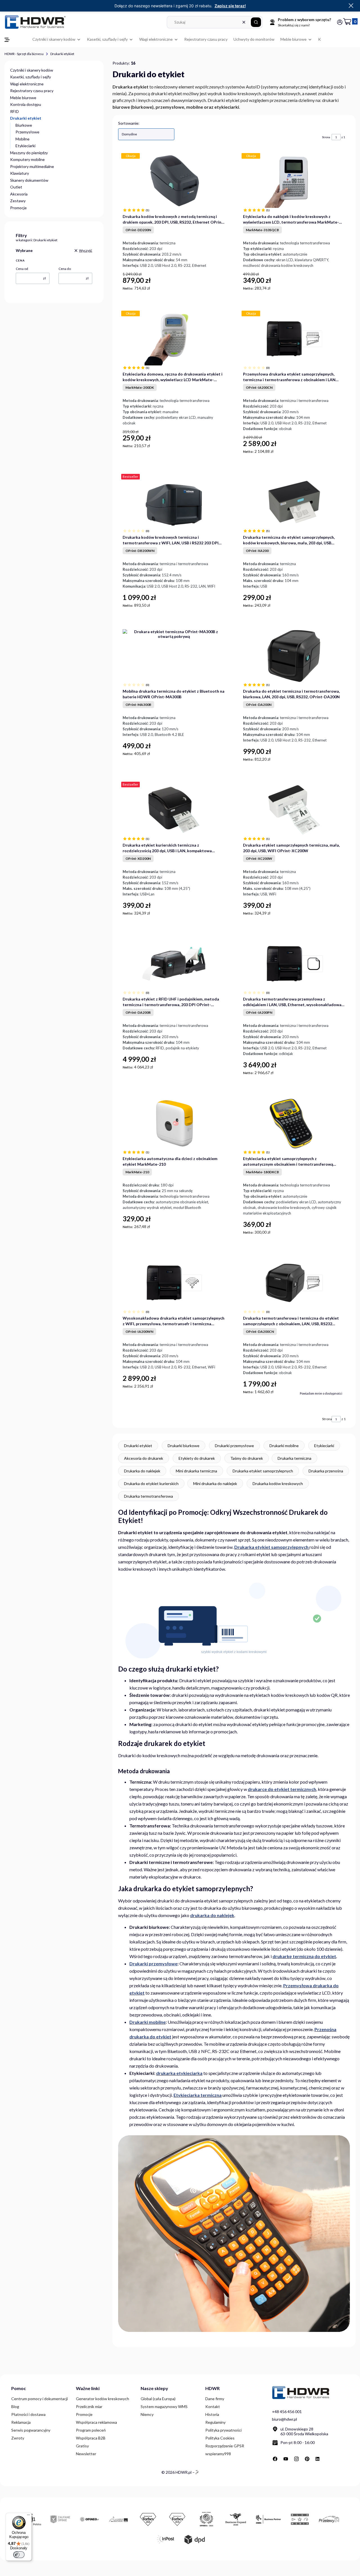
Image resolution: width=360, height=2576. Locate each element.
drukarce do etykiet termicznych (282, 1789)
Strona (326, 137)
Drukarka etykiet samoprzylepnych (263, 1471)
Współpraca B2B (91, 2438)
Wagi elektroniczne (27, 84)
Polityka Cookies (220, 2438)
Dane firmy (215, 2399)
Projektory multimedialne (32, 166)
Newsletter (86, 2454)
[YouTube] (286, 2459)
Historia (212, 2414)
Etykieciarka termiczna (198, 2095)
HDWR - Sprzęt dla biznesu (24, 54)
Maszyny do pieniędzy (29, 153)
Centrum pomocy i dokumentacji (40, 2399)
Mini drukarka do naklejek (215, 1483)
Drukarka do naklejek (142, 1471)
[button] (256, 22)
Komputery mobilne (27, 159)
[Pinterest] (307, 2459)
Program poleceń (91, 2430)
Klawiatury (20, 173)
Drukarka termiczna (294, 1458)
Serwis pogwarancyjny (31, 2430)
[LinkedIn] (318, 2459)
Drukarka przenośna (326, 1471)
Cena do (65, 269)
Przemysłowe (27, 132)
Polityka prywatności (223, 2430)
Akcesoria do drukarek (144, 1458)
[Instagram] (296, 2459)
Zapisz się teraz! (230, 6)
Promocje (18, 208)
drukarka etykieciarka (179, 2073)
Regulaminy (215, 2422)
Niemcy (147, 2414)
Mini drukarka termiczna (196, 1471)
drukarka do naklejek (212, 1915)
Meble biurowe (23, 98)
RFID (14, 111)
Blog (15, 2406)
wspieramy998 (218, 2454)
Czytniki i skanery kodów (32, 70)
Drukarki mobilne (284, 1446)
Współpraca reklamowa (96, 2422)
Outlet (16, 187)
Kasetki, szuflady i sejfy (31, 77)
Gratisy (82, 2446)
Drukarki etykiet (138, 1446)
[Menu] (28, 2516)
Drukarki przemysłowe (234, 1446)
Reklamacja (21, 2422)
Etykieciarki (25, 146)
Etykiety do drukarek (197, 1458)
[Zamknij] (351, 6)
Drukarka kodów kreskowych (278, 1483)
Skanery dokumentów (29, 180)
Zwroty (18, 2438)
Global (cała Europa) (158, 2399)
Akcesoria (19, 194)
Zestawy (18, 201)
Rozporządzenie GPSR (225, 2446)
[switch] (19, 2555)
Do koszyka (219, 288)
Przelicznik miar (89, 2406)
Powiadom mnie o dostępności (321, 1393)
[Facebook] (275, 2459)
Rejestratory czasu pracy (32, 91)
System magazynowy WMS (164, 2406)
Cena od (22, 269)
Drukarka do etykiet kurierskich (151, 1483)
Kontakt (213, 2406)
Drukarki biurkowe (184, 1446)
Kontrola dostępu (26, 104)
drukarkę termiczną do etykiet (304, 1956)
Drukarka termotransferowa (148, 1496)
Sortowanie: (129, 123)
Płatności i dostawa (28, 2414)
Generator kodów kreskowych (103, 2399)
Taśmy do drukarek (247, 1458)
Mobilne (22, 139)
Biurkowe (24, 125)
